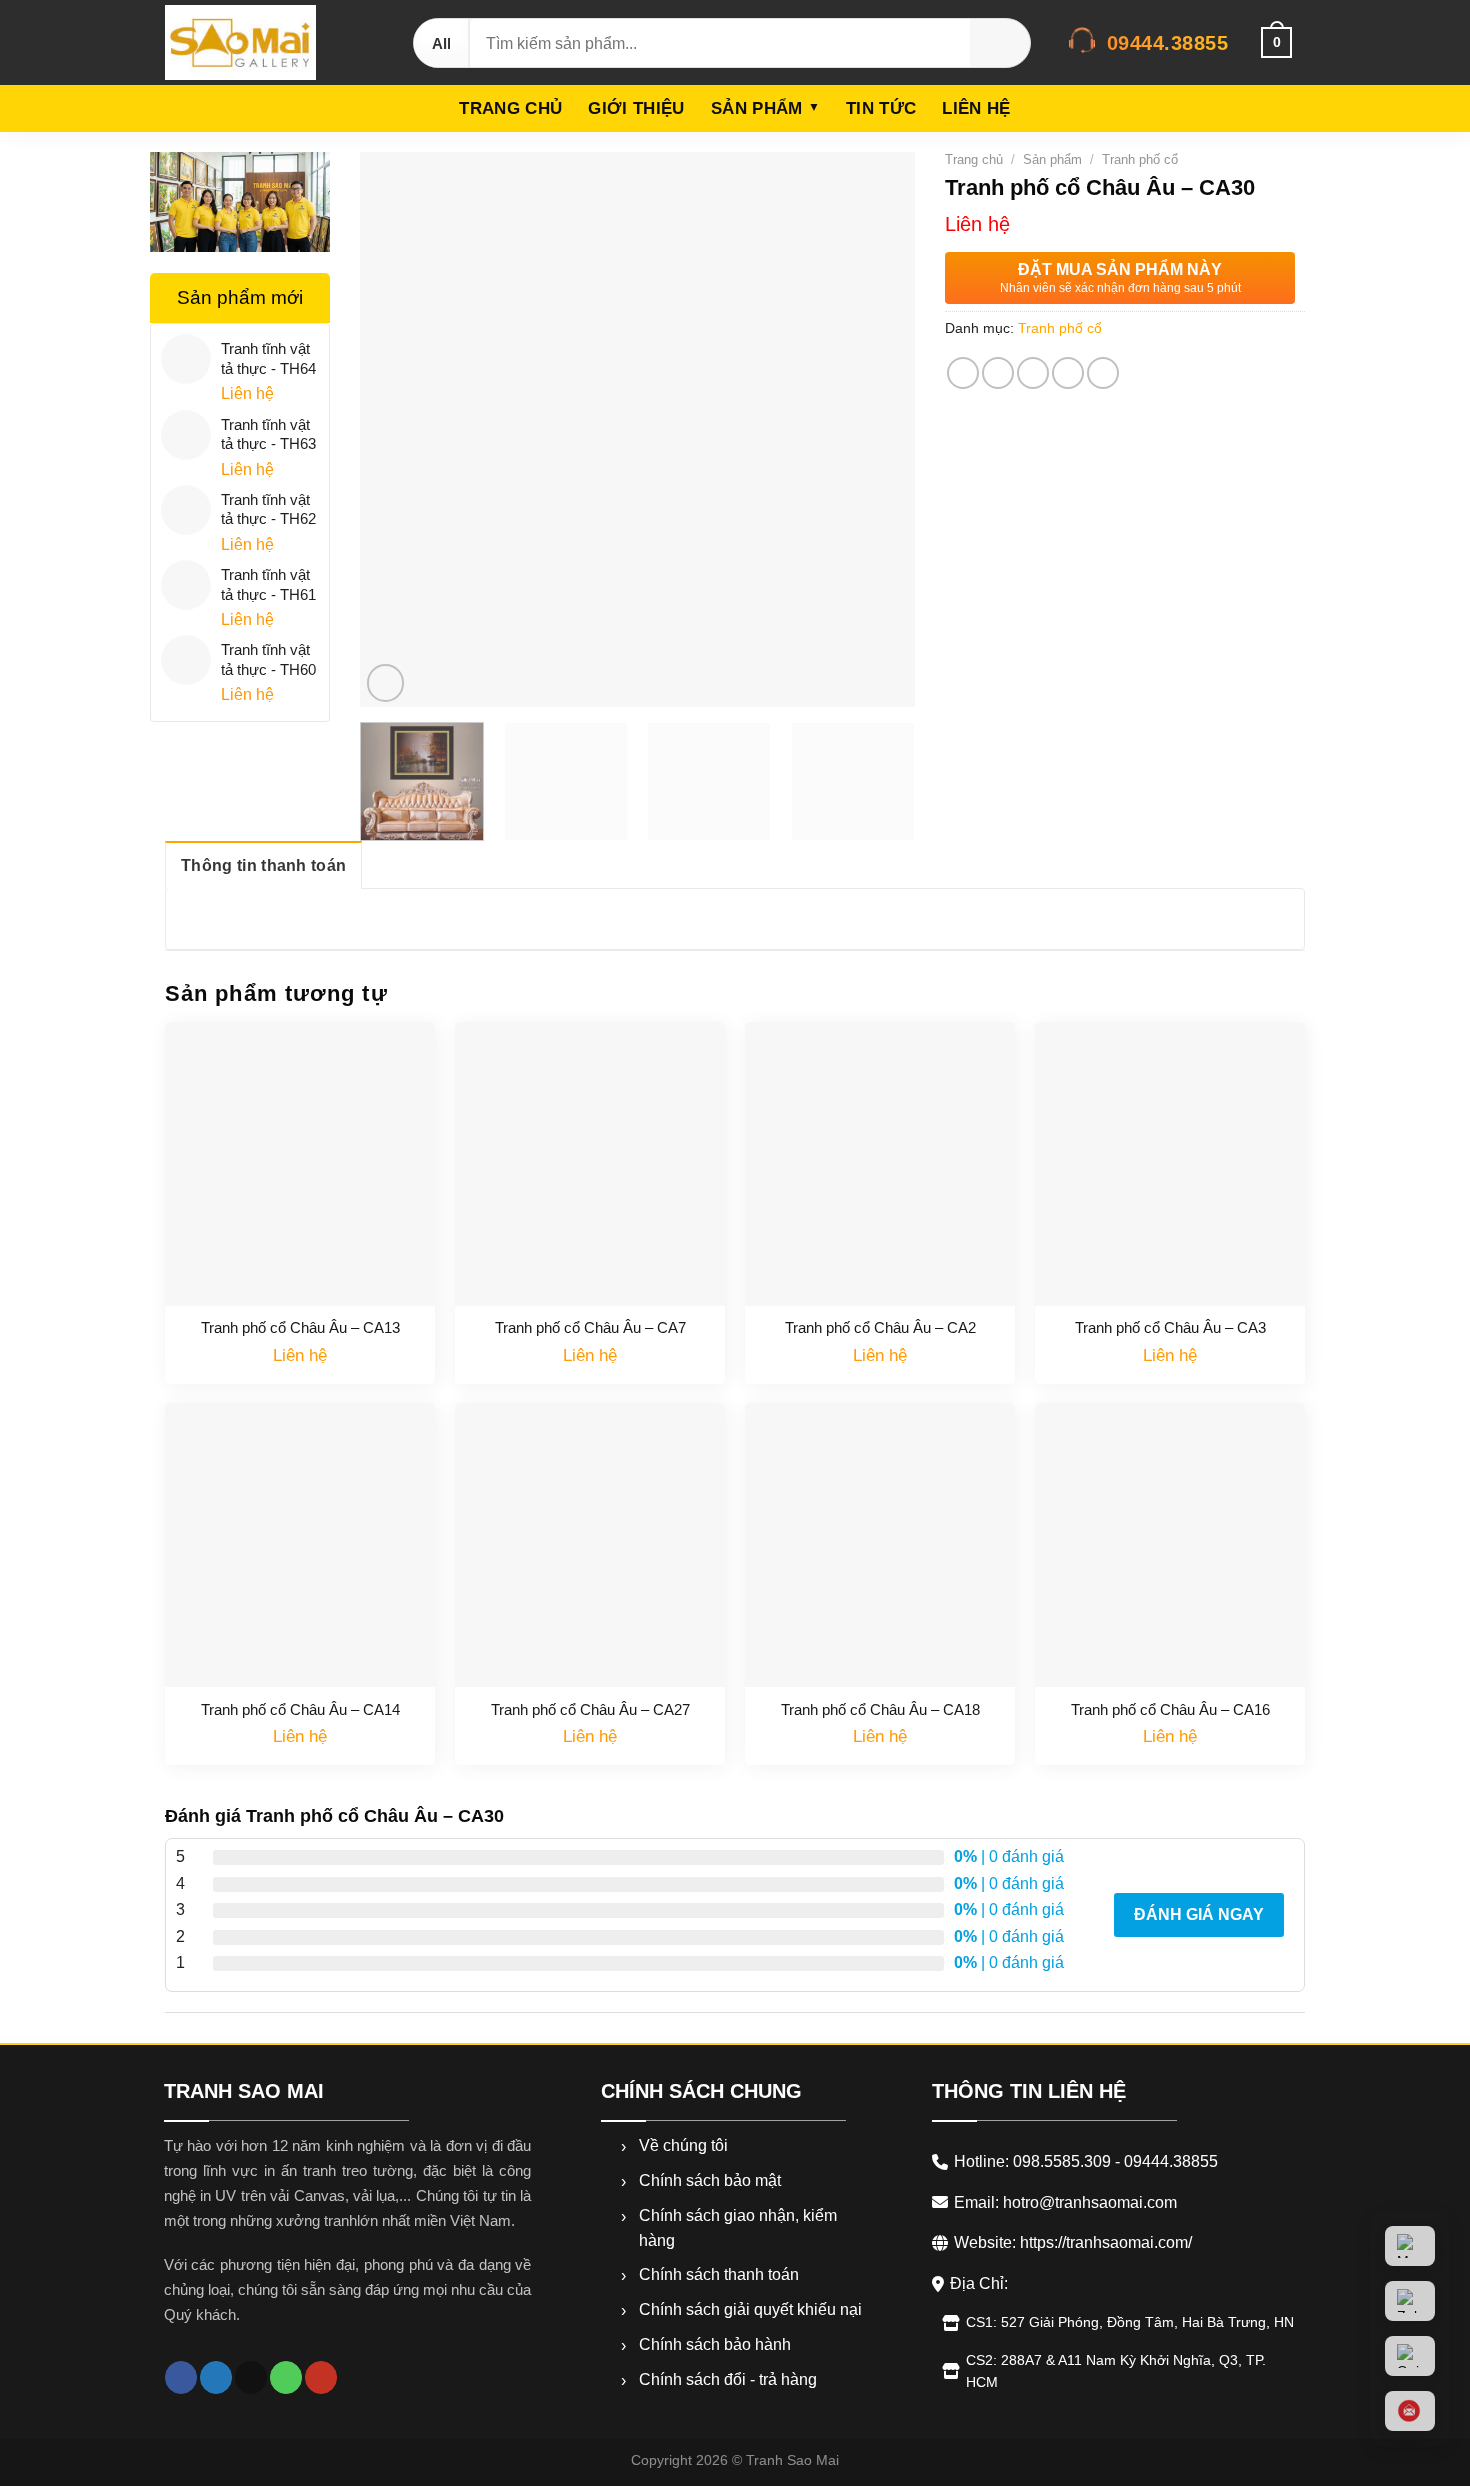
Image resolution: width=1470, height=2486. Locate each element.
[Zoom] (386, 683)
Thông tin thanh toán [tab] (263, 865)
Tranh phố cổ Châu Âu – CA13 (300, 1327)
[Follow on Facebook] (181, 2377)
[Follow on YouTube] (321, 2377)
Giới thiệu (636, 108)
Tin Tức (881, 108)
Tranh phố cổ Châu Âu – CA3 (1170, 1327)
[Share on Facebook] (963, 373)
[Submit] (1000, 43)
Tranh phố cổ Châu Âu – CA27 (590, 1709)
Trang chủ (510, 108)
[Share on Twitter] (998, 373)
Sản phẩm (757, 108)
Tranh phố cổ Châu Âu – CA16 (1170, 1709)
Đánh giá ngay (1199, 1914)
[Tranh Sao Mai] (269, 42)
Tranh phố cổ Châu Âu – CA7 (590, 1327)
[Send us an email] (251, 2377)
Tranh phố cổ (1140, 159)
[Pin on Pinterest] (1068, 373)
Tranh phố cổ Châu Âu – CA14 (300, 1709)
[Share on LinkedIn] (1103, 373)
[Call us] (286, 2377)
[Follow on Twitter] (216, 2377)
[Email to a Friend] (1033, 373)
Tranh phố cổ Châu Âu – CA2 (880, 1327)
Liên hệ (976, 108)
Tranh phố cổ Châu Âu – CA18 (880, 1709)
